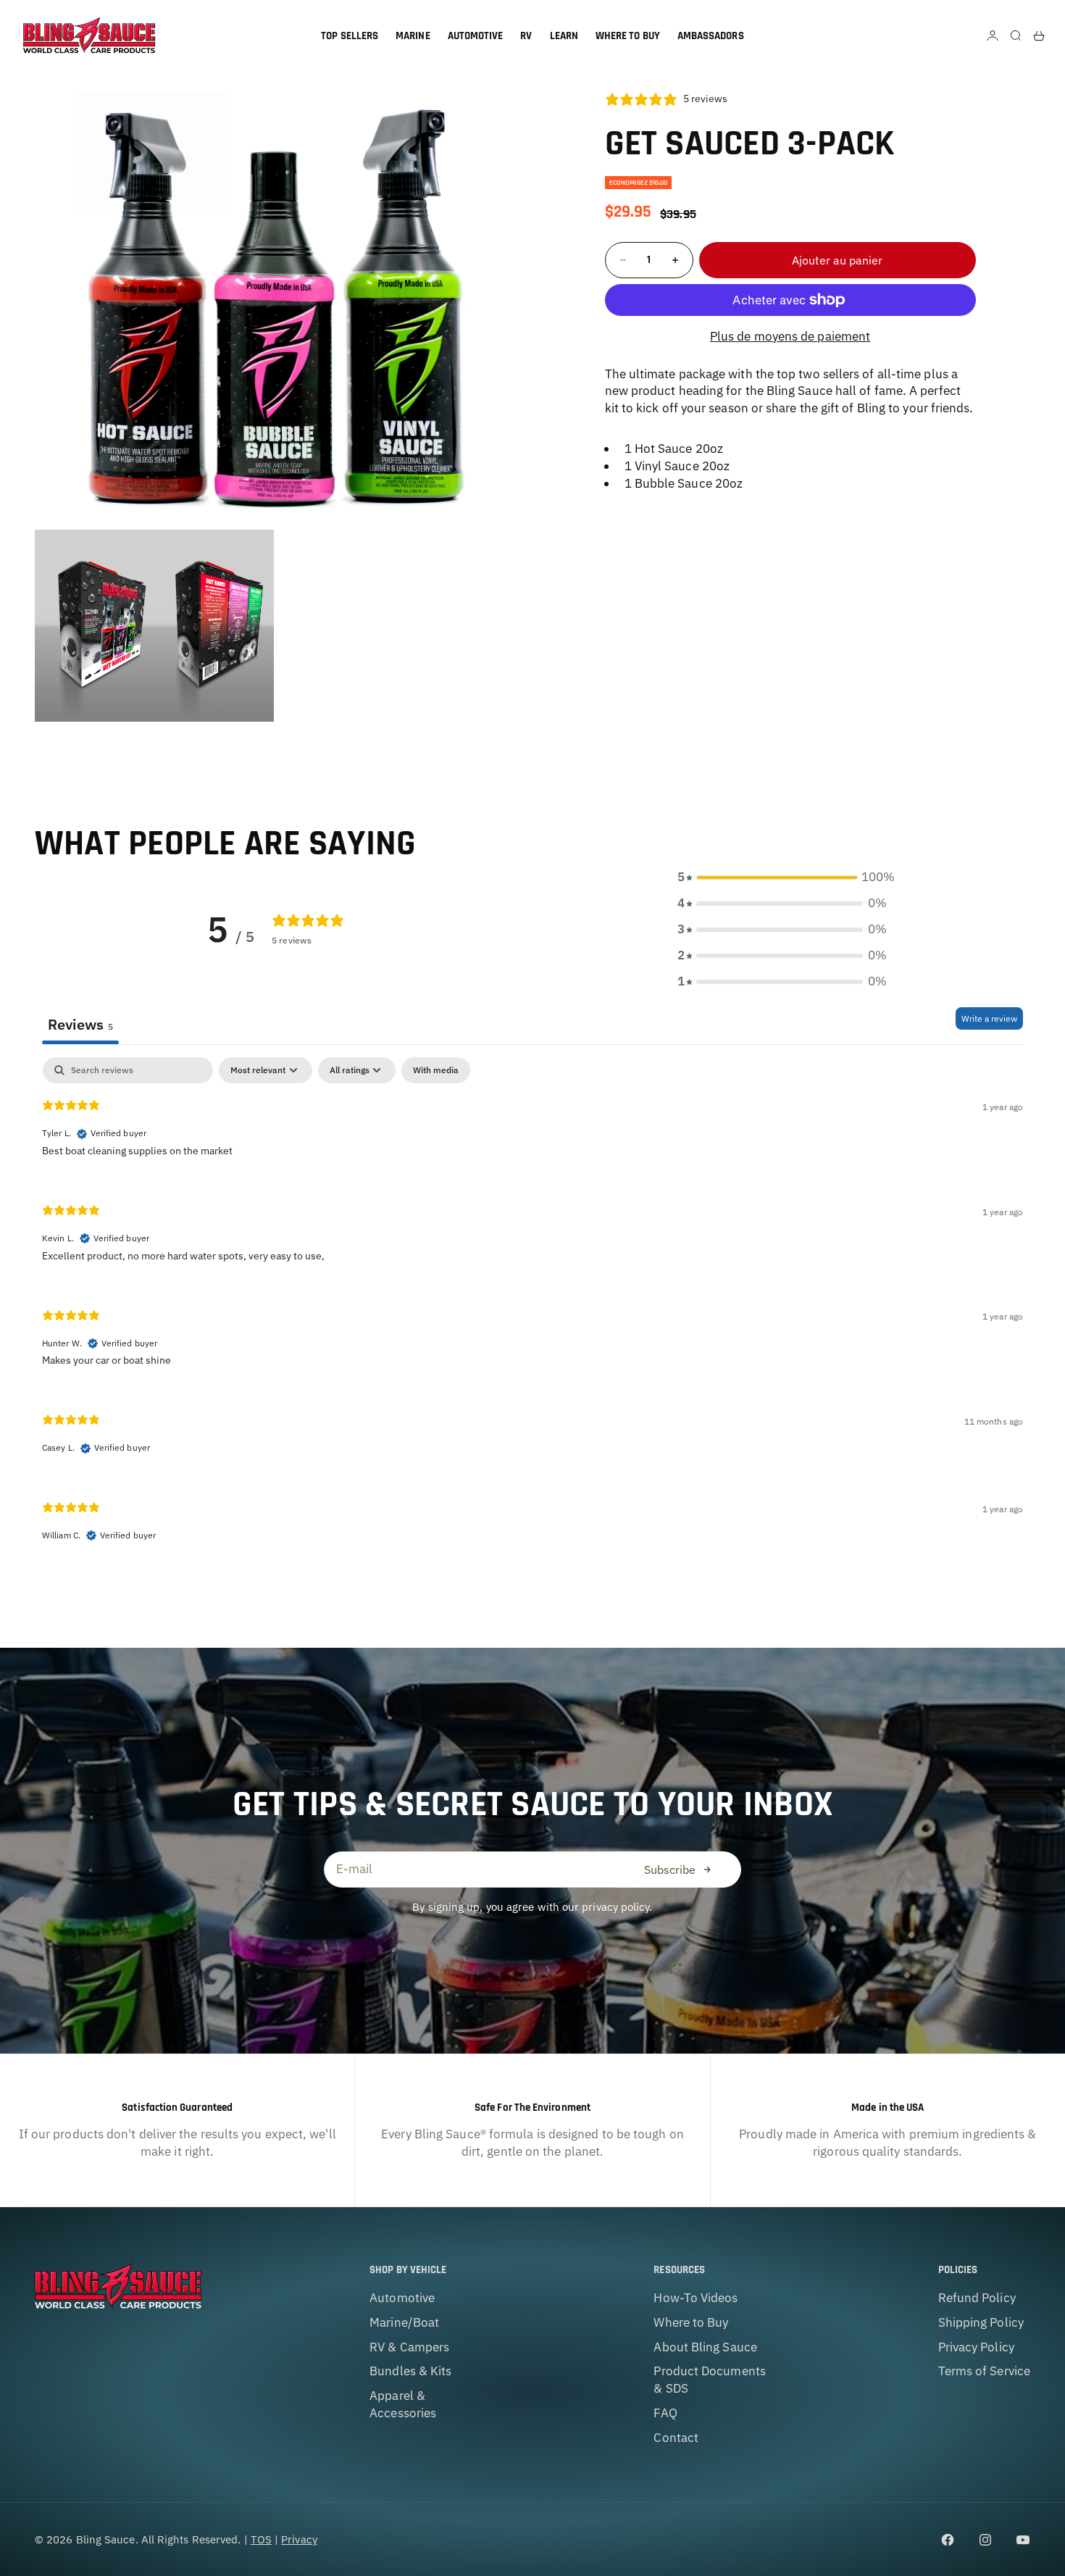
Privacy (299, 2539)
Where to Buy (691, 2322)
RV (526, 36)
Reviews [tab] (80, 1024)
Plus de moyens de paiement (790, 336)
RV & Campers (409, 2347)
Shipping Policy (981, 2322)
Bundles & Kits (410, 2371)
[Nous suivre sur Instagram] (985, 2540)
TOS (261, 2539)
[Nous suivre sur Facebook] (948, 2540)
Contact (676, 2438)
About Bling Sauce (705, 2347)
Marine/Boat (404, 2322)
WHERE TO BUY (628, 36)
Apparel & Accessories (403, 2404)
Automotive (402, 2298)
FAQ (665, 2413)
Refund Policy (977, 2298)
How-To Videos (696, 2298)
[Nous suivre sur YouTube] (1023, 2540)
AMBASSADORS (711, 36)
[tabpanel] (532, 1311)
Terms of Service (984, 2371)
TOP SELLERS (350, 36)
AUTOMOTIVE (476, 36)
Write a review (989, 1018)
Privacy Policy (976, 2347)
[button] (782, 878)
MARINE (413, 36)
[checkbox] (436, 1070)
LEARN (564, 36)
